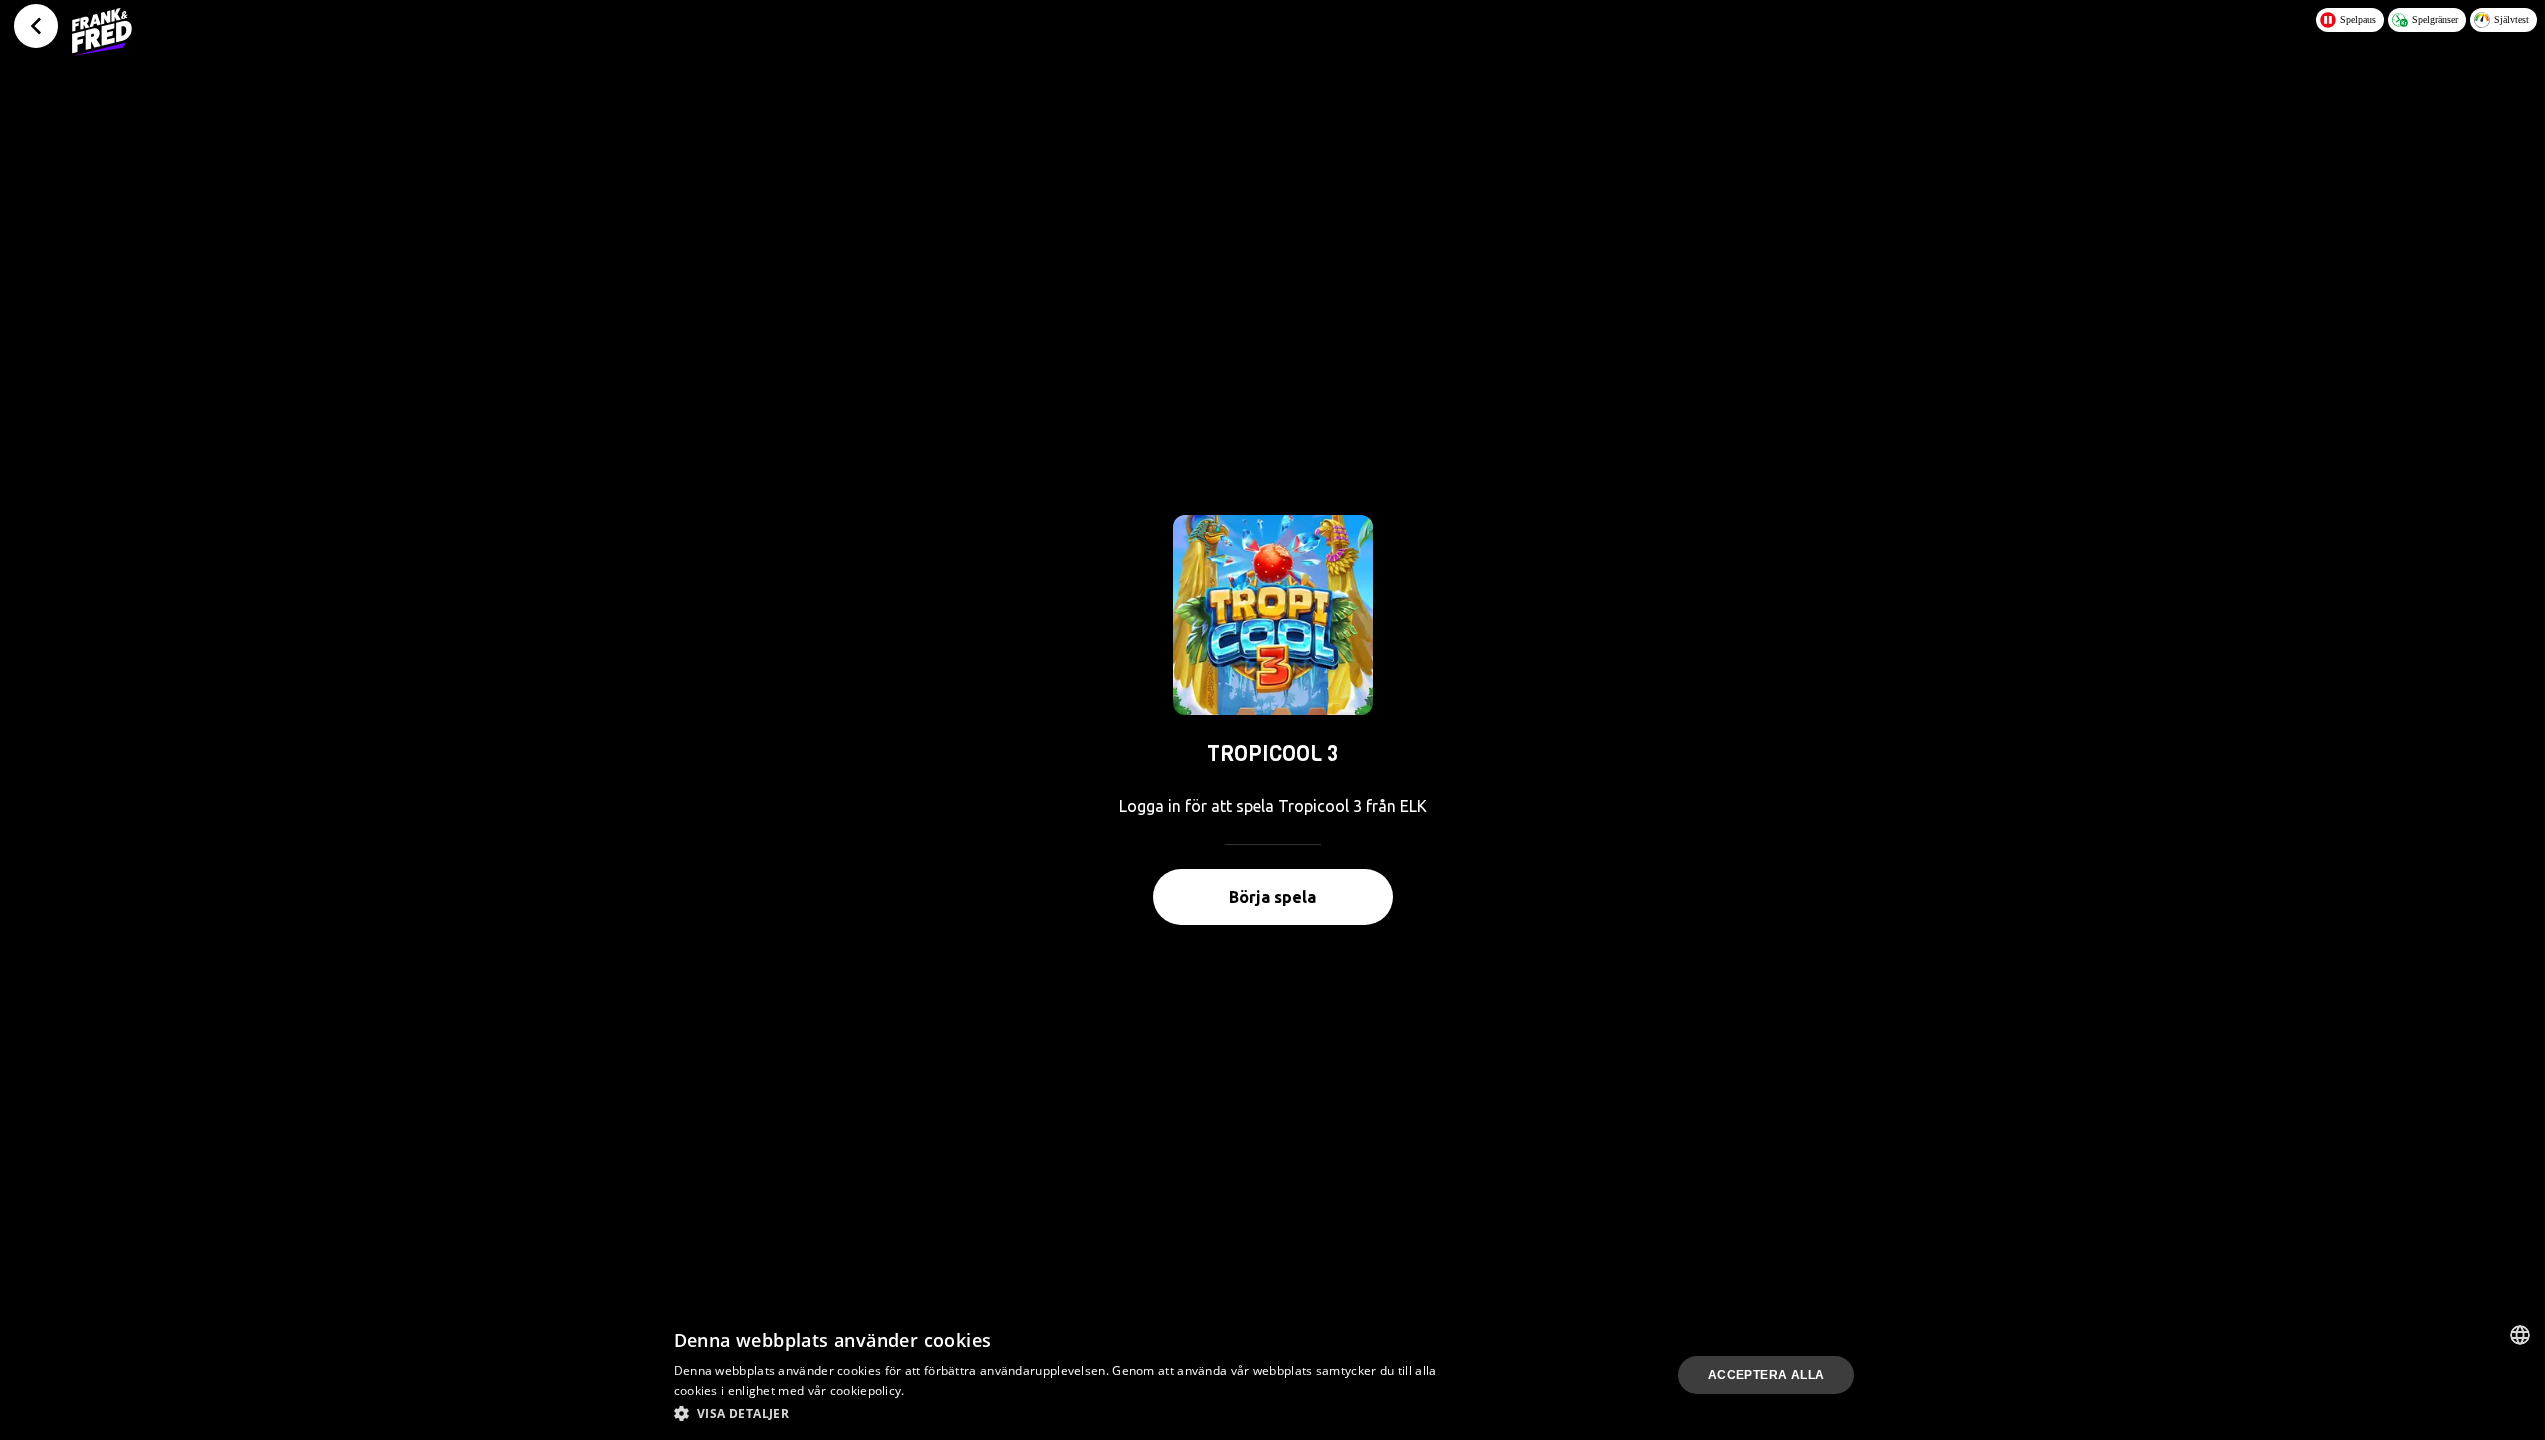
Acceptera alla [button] (1766, 1375)
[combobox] (2520, 1335)
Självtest (2511, 19)
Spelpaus (2358, 19)
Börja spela (1272, 897)
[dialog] (1272, 1375)
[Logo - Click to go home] (102, 32)
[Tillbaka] (36, 26)
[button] (1060, 1413)
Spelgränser (2435, 19)
